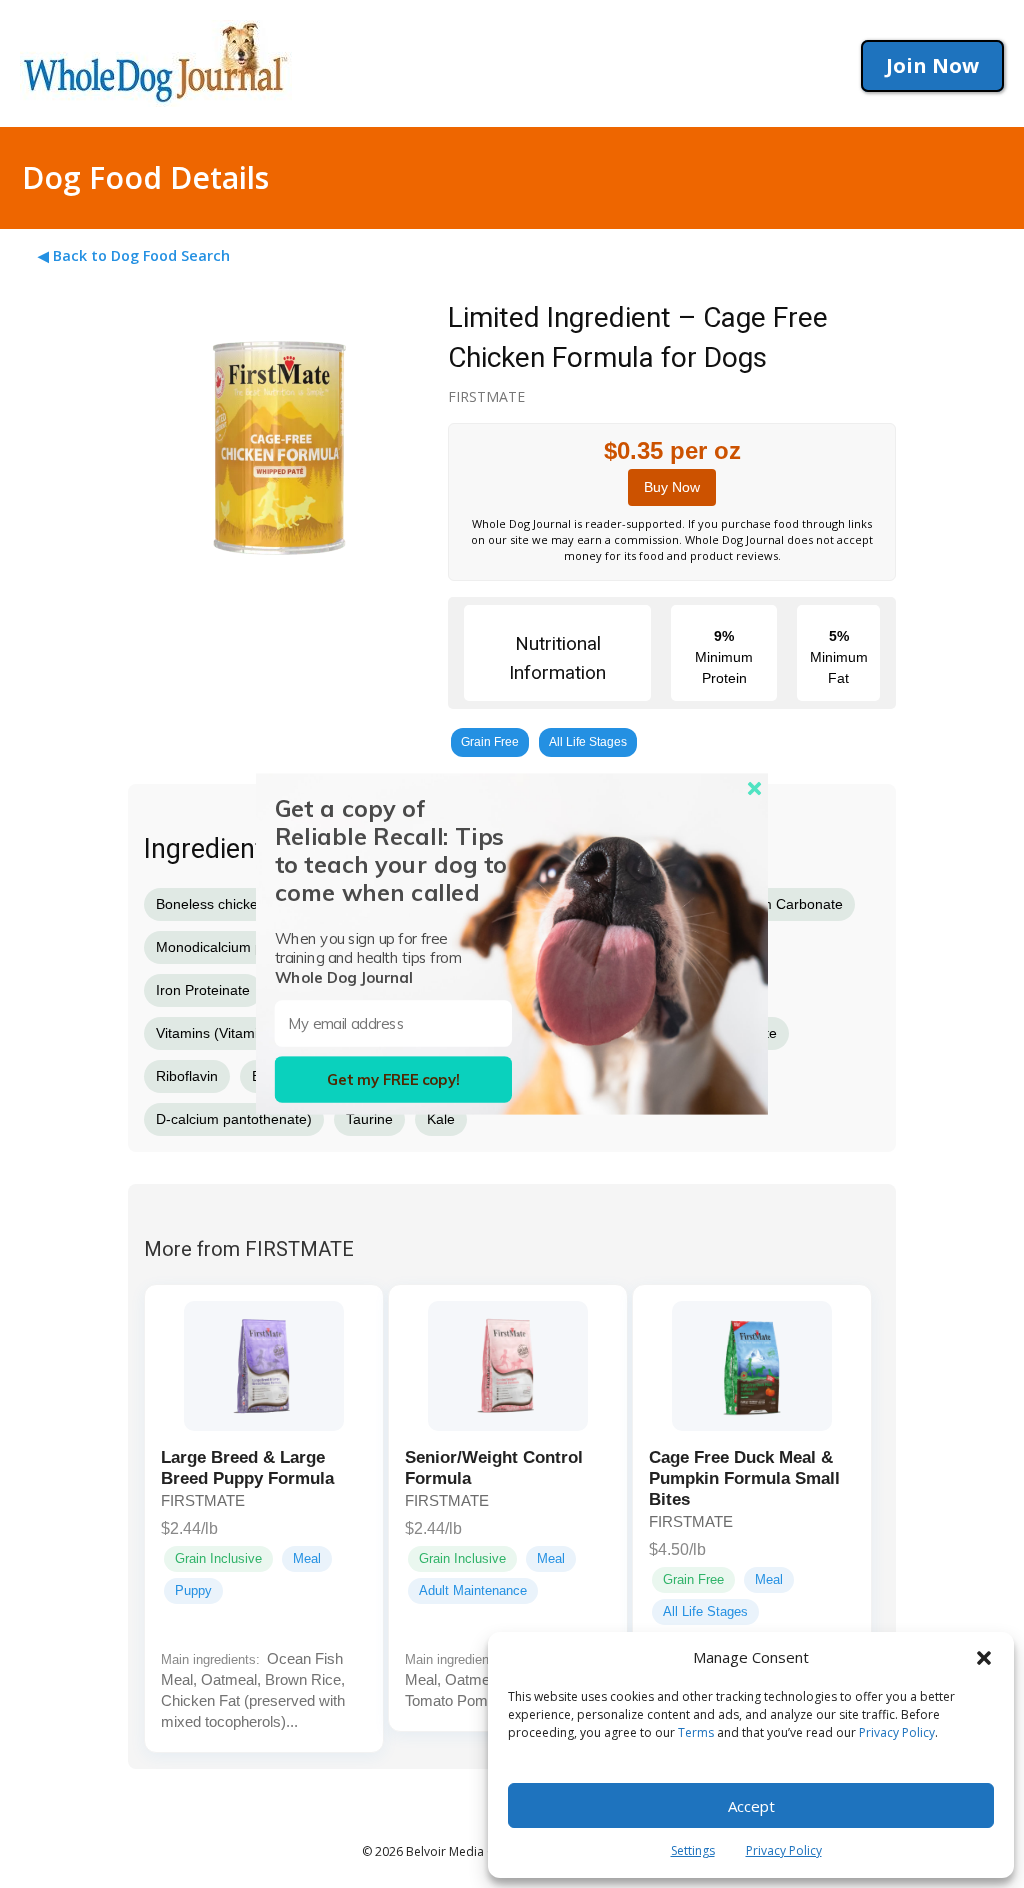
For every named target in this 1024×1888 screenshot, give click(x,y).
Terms (696, 1732)
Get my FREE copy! (393, 1079)
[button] (984, 1658)
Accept (751, 1806)
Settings (693, 1850)
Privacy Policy (897, 1732)
